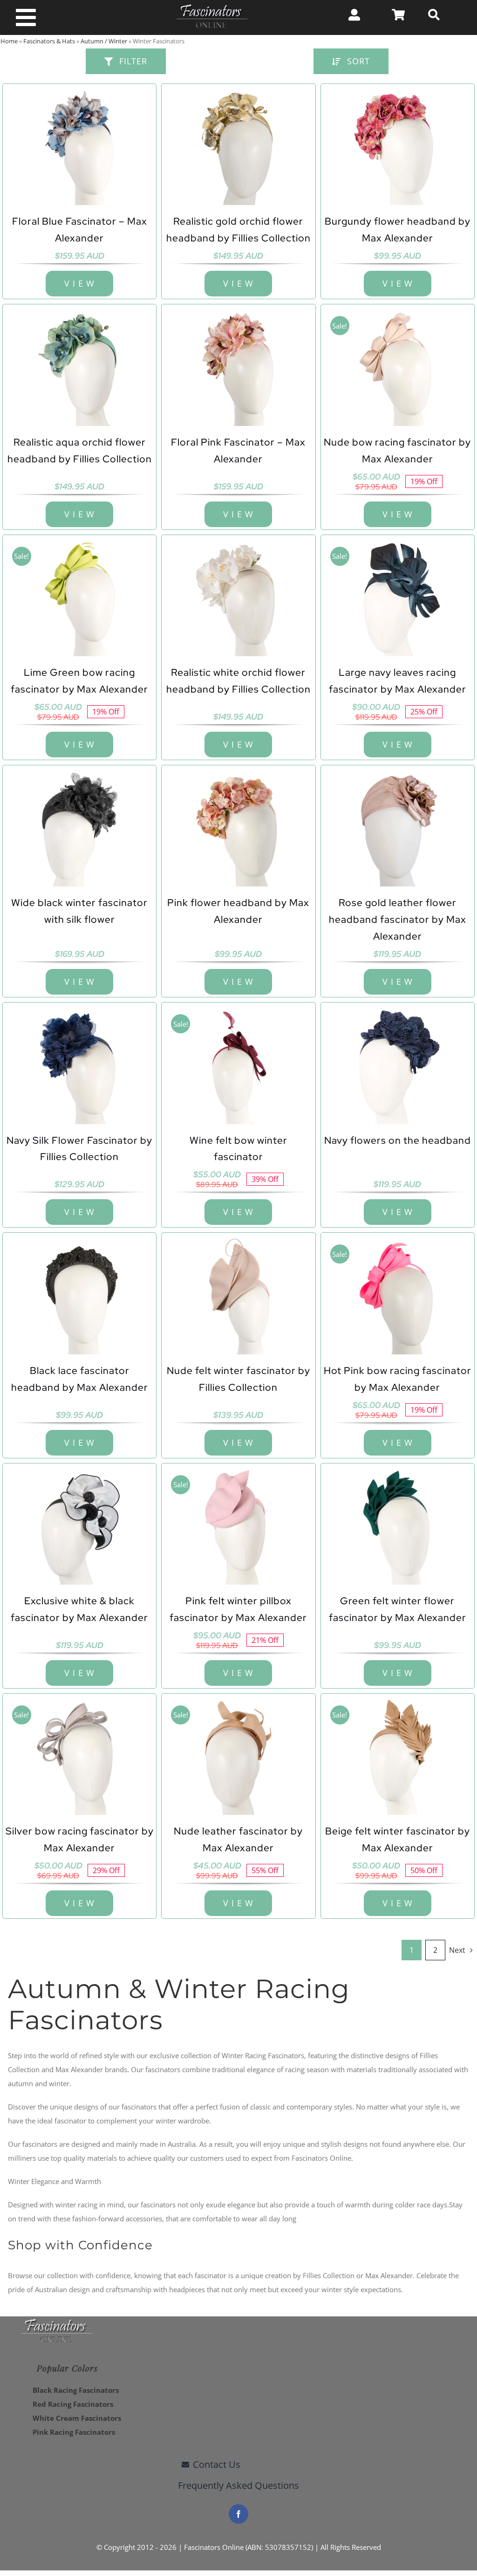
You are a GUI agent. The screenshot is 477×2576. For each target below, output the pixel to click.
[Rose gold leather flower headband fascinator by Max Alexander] (398, 827)
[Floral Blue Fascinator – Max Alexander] (79, 146)
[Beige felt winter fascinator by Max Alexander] (398, 1755)
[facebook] (238, 2514)
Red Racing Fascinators (73, 2404)
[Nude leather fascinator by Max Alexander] (238, 1755)
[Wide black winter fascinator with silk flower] (79, 827)
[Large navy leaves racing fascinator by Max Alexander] (398, 597)
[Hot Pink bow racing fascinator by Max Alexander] (398, 1295)
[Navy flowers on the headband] (398, 1064)
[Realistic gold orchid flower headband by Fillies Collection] (238, 146)
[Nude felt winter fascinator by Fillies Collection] (238, 1295)
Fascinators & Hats (49, 41)
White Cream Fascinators (77, 2418)
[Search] (434, 15)
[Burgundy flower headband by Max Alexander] (398, 146)
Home (9, 41)
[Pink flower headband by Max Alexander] (238, 827)
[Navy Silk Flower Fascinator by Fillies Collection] (79, 1064)
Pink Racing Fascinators (74, 2432)
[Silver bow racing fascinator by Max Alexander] (79, 1755)
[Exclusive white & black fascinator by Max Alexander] (79, 1525)
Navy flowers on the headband (398, 1140)
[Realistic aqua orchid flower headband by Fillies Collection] (79, 366)
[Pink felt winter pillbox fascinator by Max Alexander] (238, 1525)
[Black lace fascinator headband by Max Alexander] (79, 1295)
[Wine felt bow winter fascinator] (238, 1064)
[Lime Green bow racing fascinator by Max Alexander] (79, 597)
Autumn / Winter (104, 41)
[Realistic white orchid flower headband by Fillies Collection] (238, 597)
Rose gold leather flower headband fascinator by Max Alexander (398, 919)
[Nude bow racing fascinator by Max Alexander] (398, 366)
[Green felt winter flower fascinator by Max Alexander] (398, 1525)
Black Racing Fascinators (76, 2390)
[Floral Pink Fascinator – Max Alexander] (238, 366)
